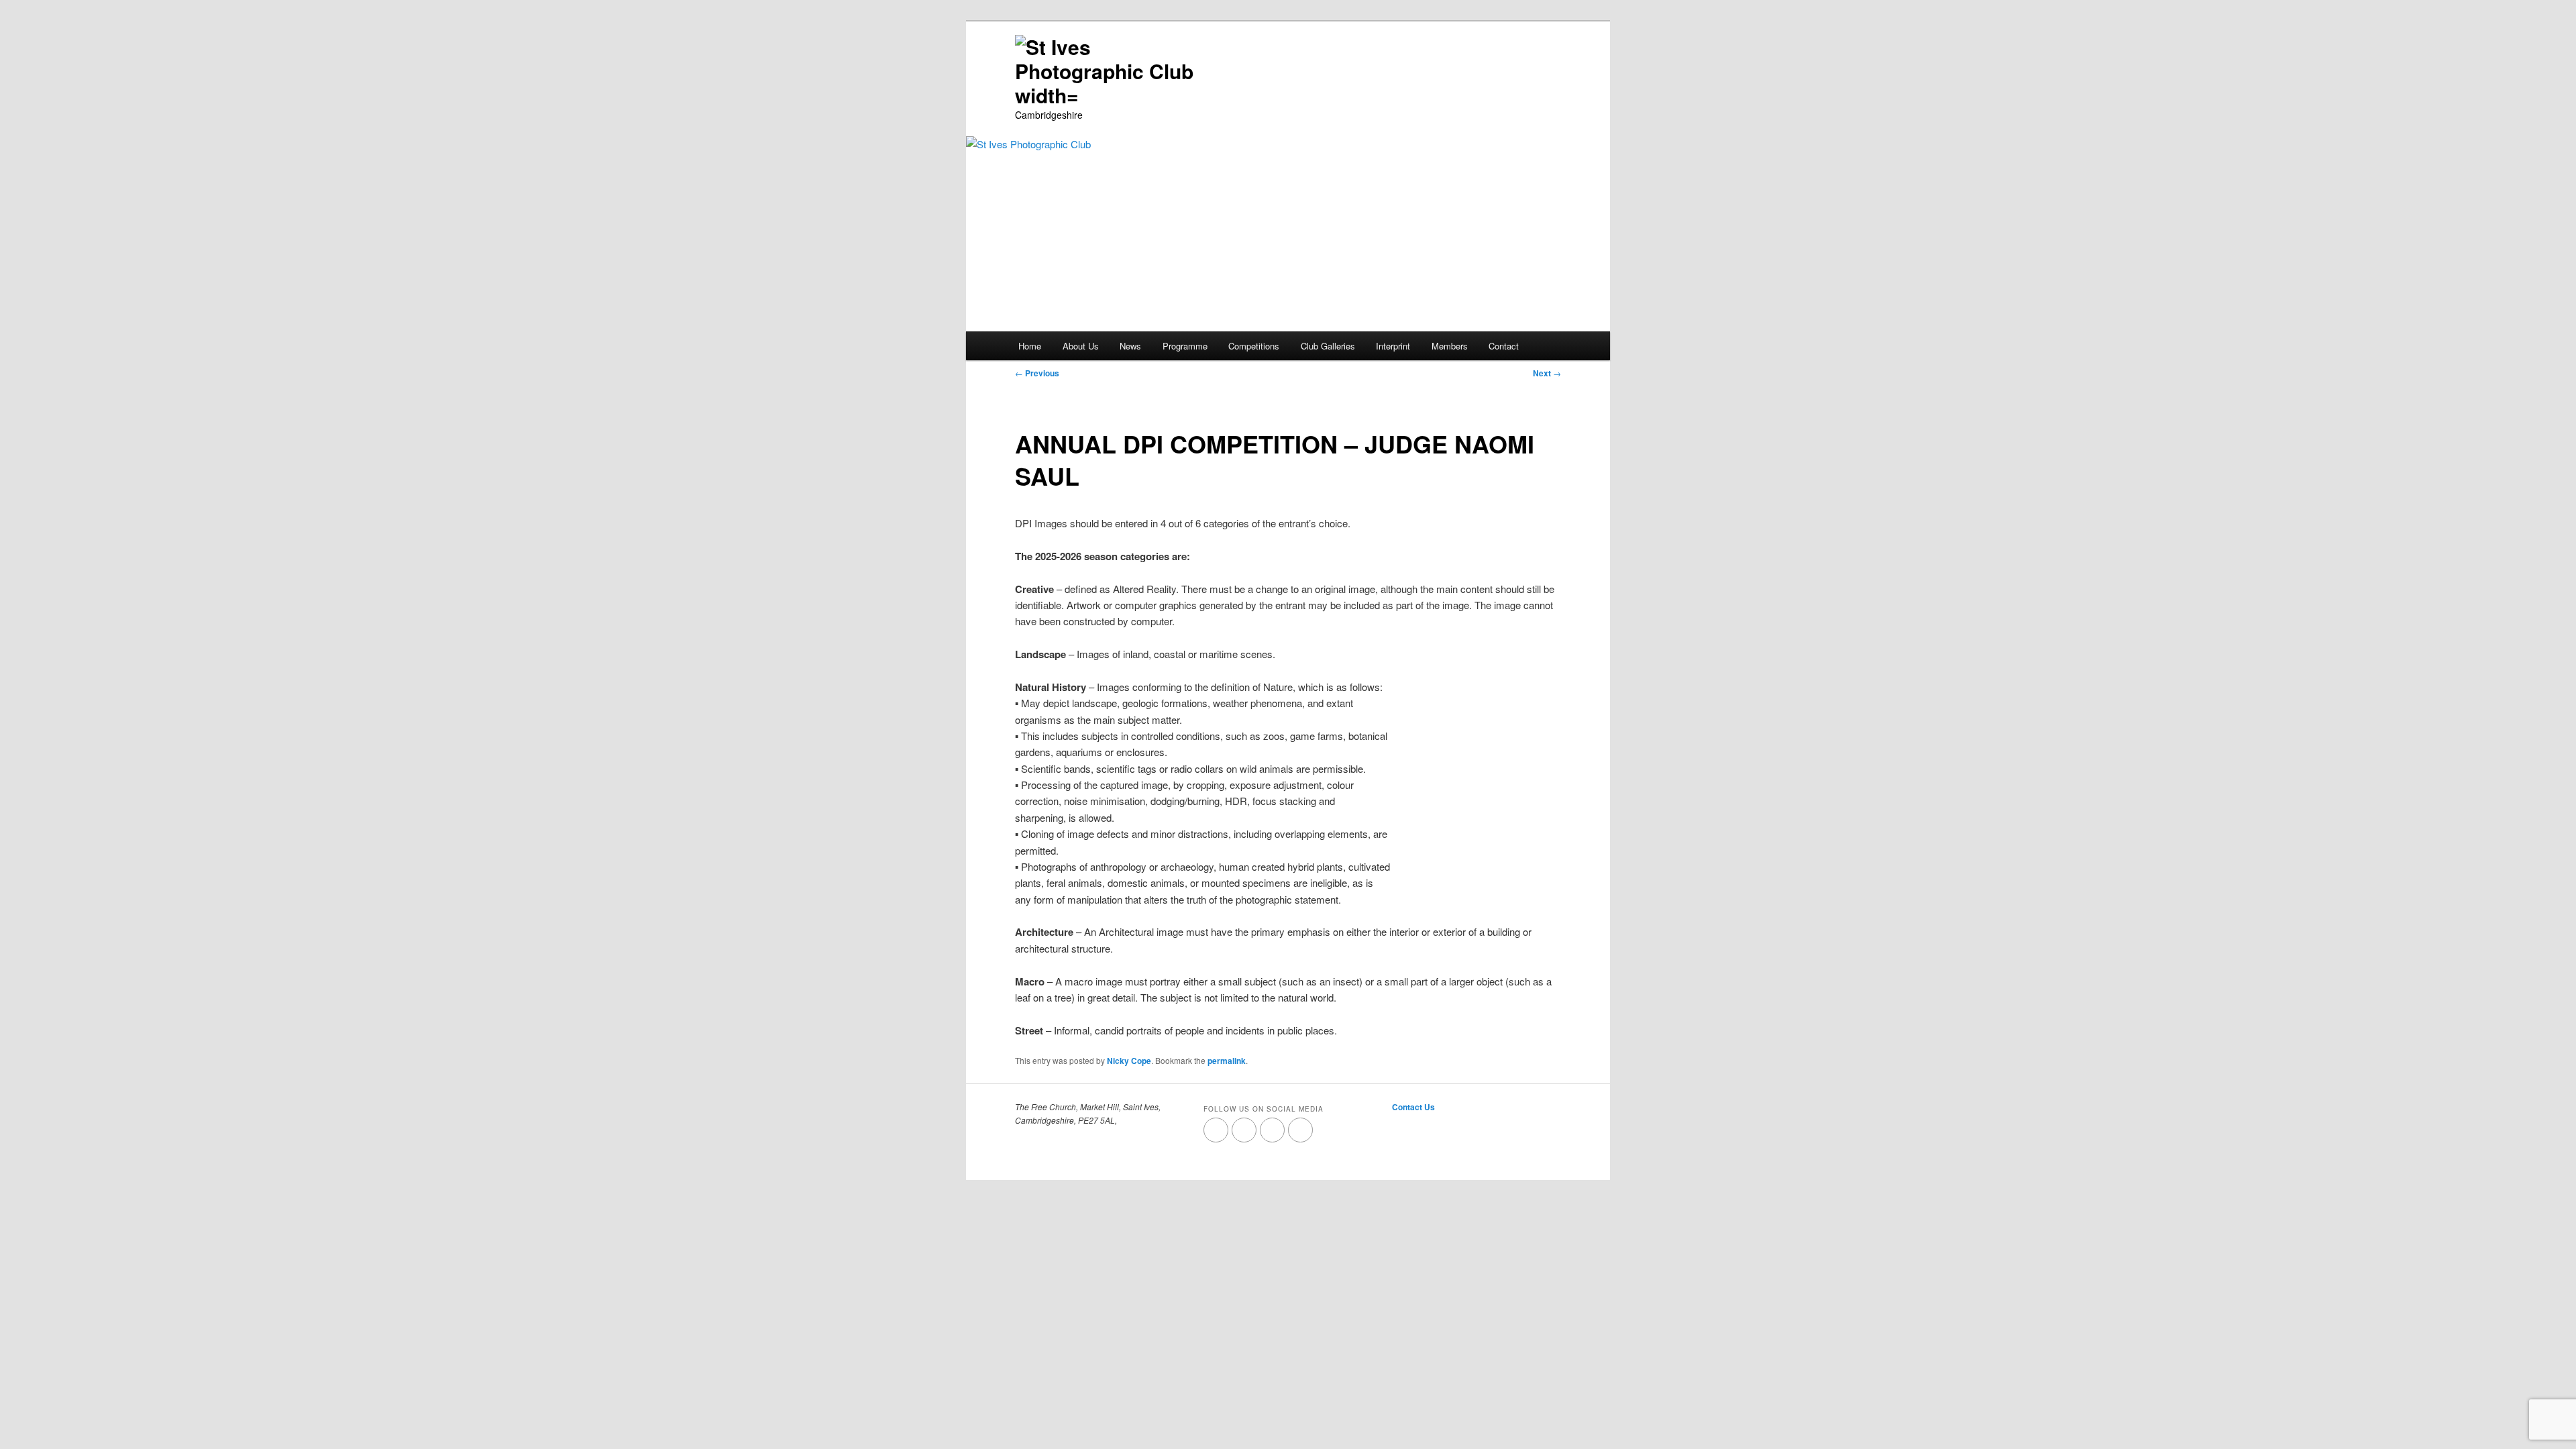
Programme (1185, 346)
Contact (1504, 346)
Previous (1037, 373)
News (1130, 346)
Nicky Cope (1129, 1061)
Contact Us (1413, 1107)
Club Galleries (1328, 346)
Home (1030, 346)
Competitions (1254, 346)
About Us (1081, 346)
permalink (1227, 1061)
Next (1547, 373)
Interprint (1393, 346)
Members (1450, 346)
